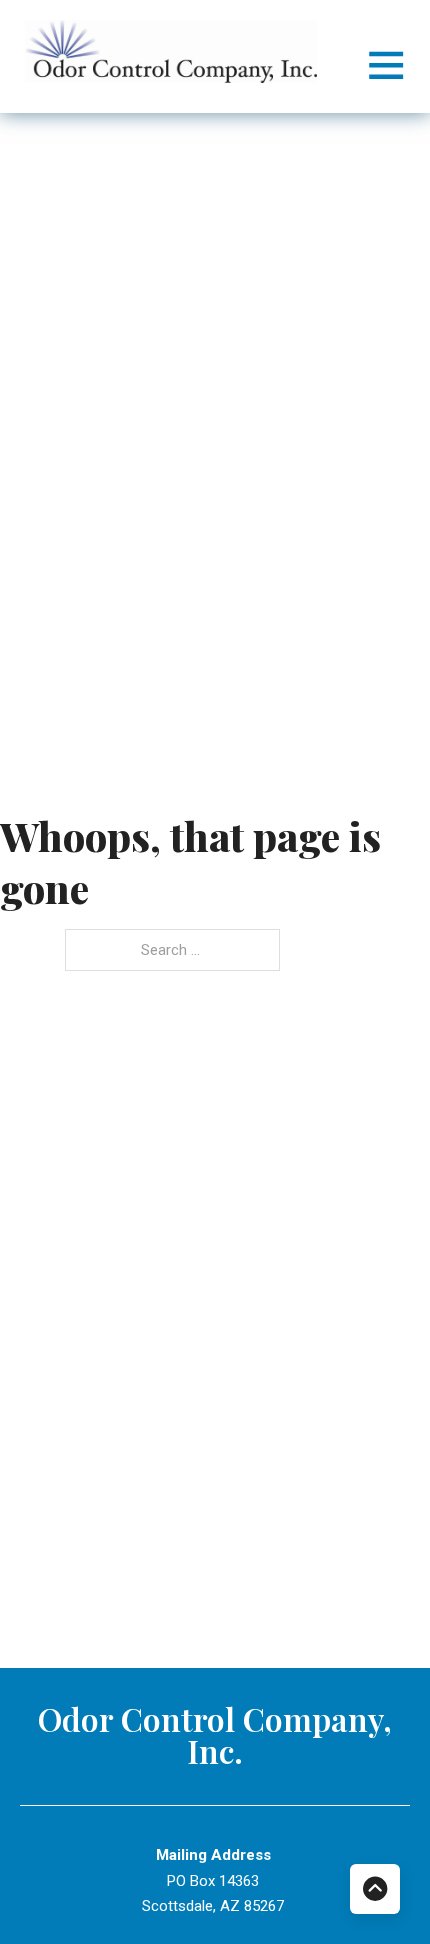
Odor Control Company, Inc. (215, 1735)
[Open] (386, 64)
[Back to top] (375, 1889)
